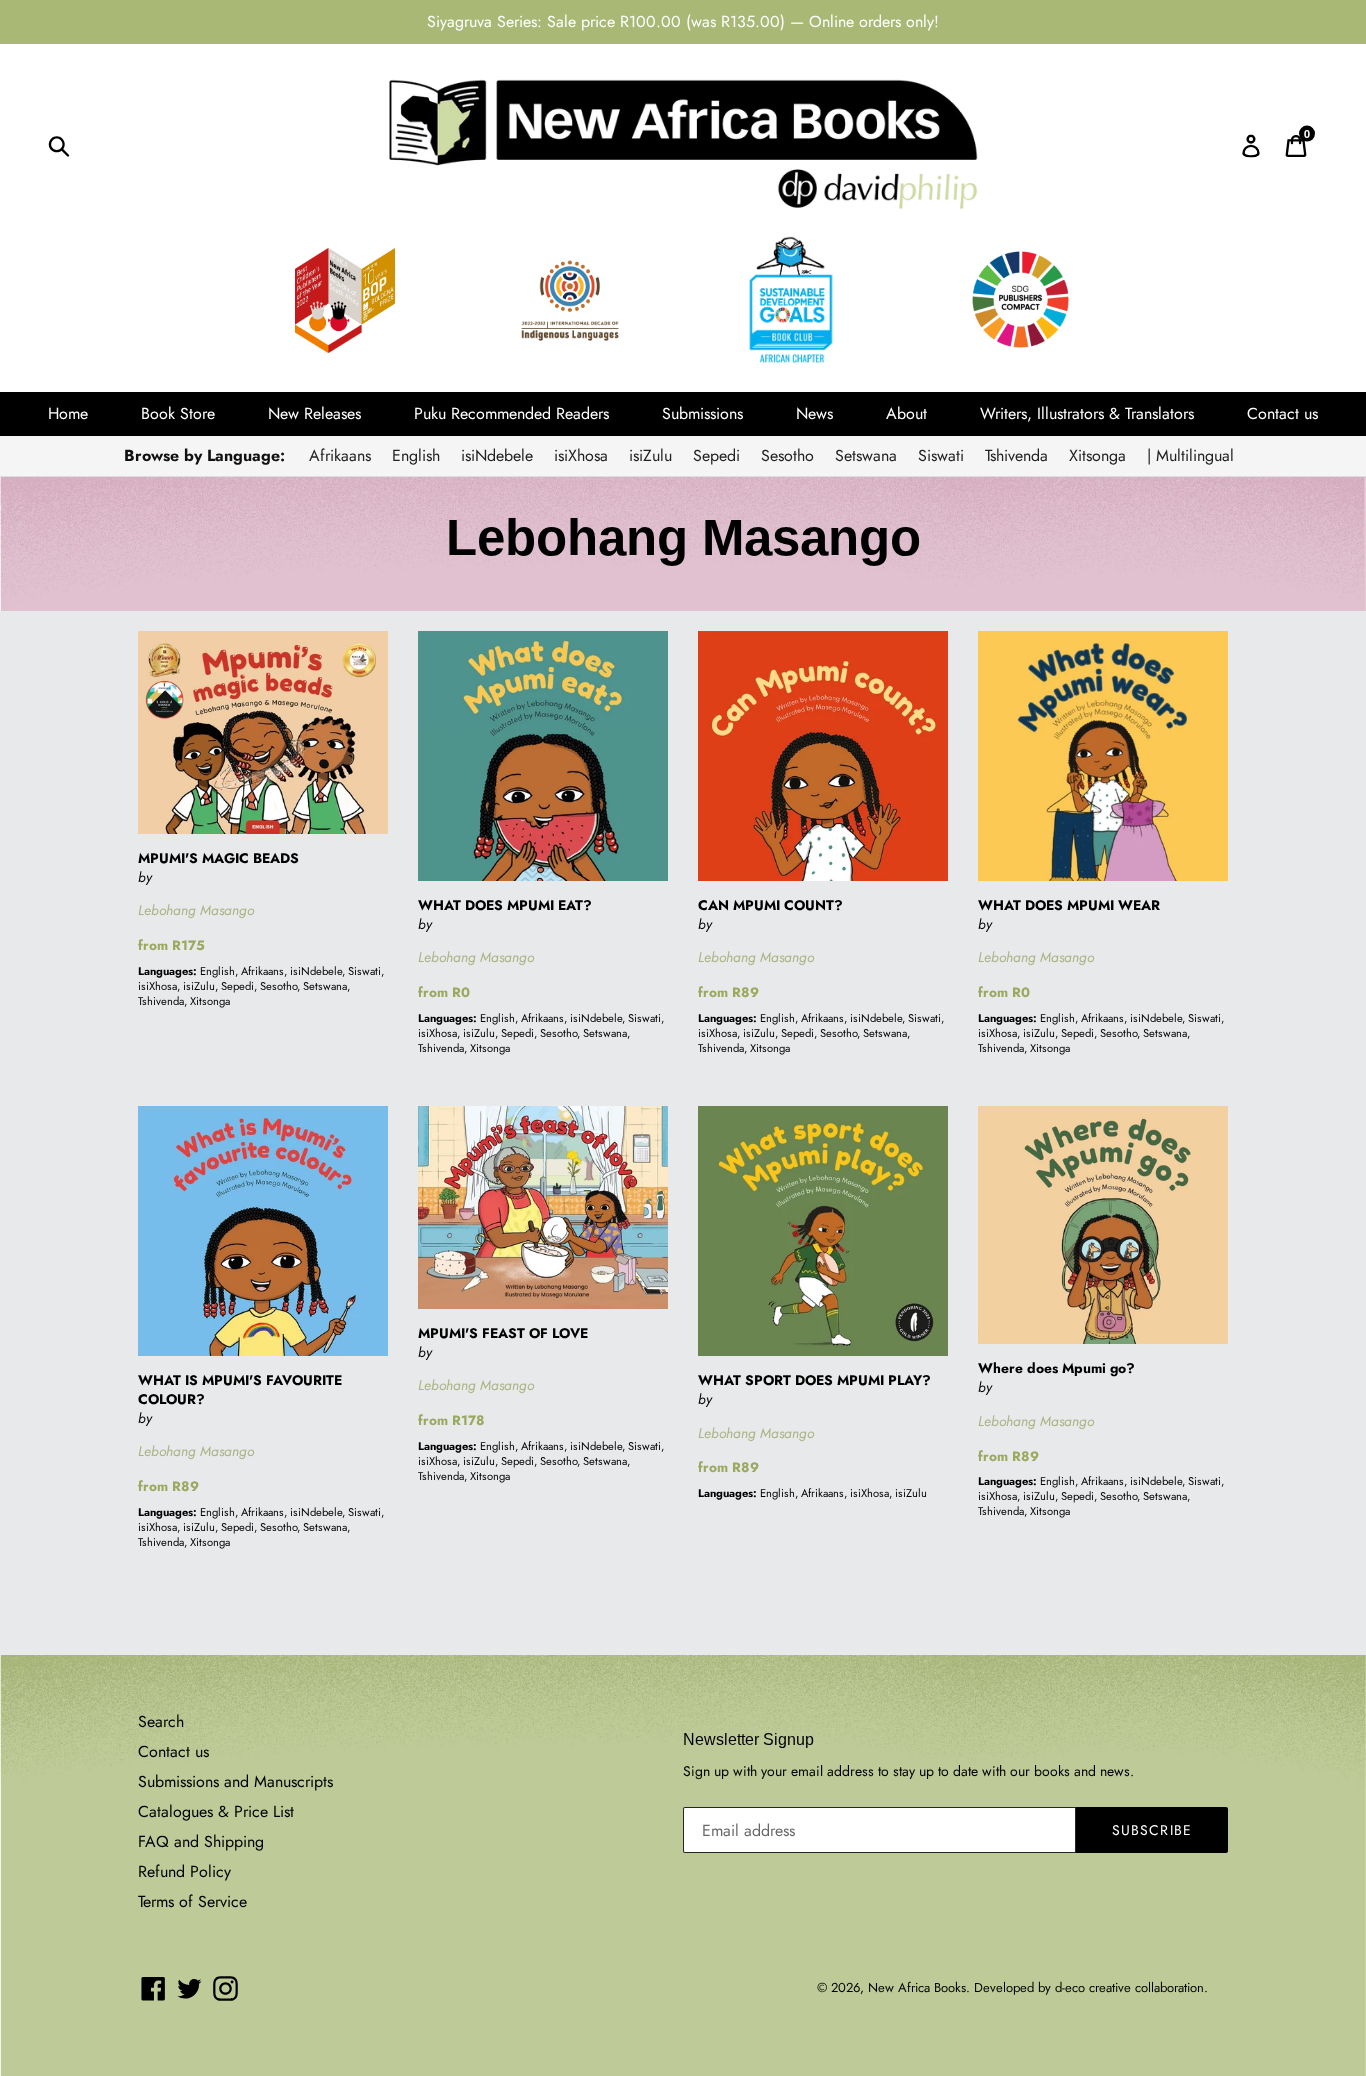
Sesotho (787, 455)
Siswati (941, 455)
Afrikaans (340, 455)
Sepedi (716, 455)
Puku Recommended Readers (511, 413)
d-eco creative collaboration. (1131, 1987)
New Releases (314, 413)
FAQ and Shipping (201, 1841)
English (416, 455)
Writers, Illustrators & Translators (1087, 413)
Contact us (1282, 413)
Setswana (866, 455)
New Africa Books (917, 1987)
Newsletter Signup (748, 1739)
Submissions (702, 413)
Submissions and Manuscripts (235, 1781)
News (814, 413)
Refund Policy (184, 1871)
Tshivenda (1016, 455)
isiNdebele (497, 455)
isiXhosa (581, 455)
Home (68, 413)
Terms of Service (192, 1901)
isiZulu (650, 455)
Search (161, 1721)
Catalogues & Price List (216, 1811)
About (906, 413)
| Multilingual (1190, 455)
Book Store (178, 413)
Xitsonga (1097, 455)
